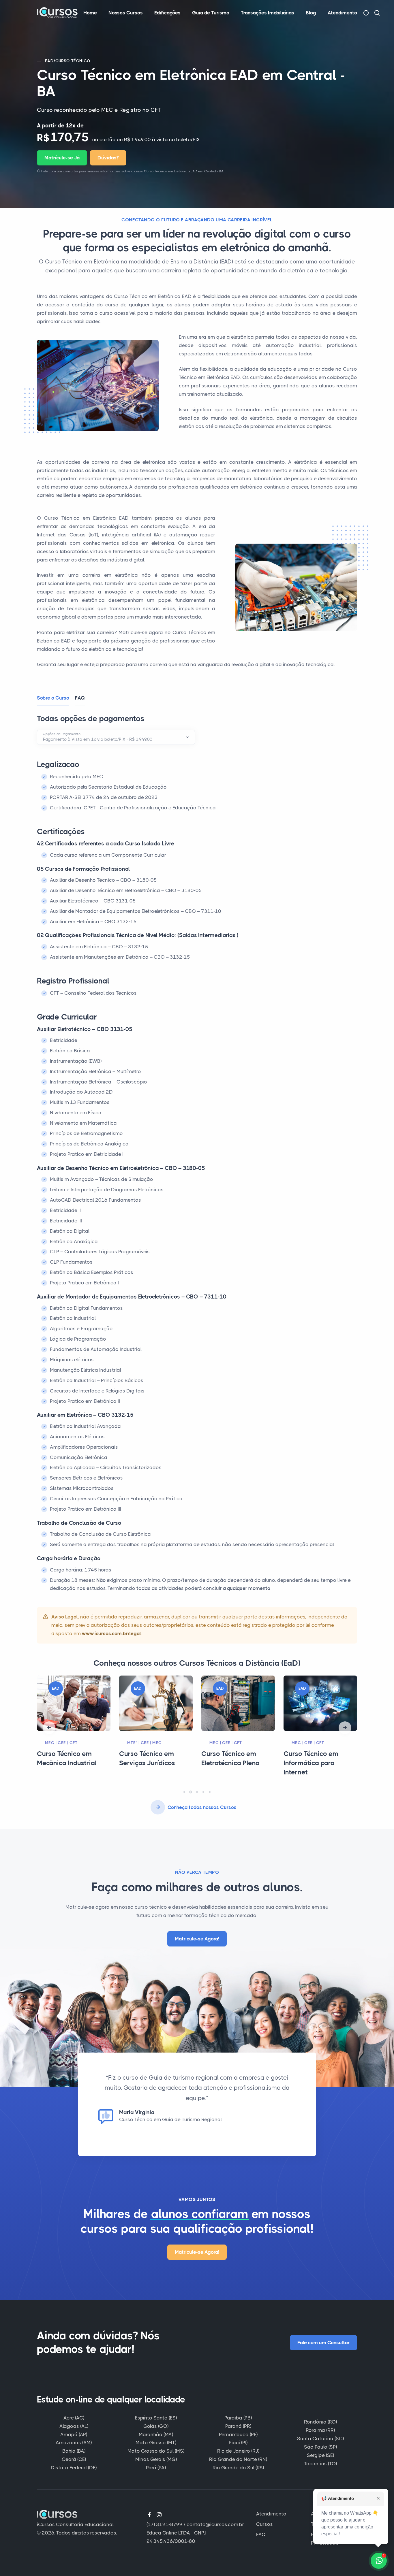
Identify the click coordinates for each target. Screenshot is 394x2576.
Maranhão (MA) (156, 2434)
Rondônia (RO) (320, 2422)
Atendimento (342, 13)
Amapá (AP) (74, 2434)
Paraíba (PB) (238, 2418)
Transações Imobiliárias (268, 13)
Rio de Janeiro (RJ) (238, 2451)
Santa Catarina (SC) (320, 2439)
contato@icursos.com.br (215, 2524)
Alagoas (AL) (74, 2426)
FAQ (261, 2534)
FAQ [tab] (80, 698)
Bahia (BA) (74, 2451)
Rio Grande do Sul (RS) (238, 2468)
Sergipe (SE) (320, 2455)
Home (90, 13)
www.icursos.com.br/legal (111, 1633)
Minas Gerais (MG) (156, 2459)
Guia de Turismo (211, 13)
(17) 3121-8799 (165, 2524)
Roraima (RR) (320, 2430)
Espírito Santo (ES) (156, 2418)
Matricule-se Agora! (197, 1939)
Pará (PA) (156, 2468)
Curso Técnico (73, 61)
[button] (49, 1728)
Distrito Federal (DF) (74, 2468)
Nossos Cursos (126, 13)
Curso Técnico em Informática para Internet (229, 1763)
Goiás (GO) (156, 2426)
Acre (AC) (74, 2418)
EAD (49, 61)
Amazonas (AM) (74, 2443)
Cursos (264, 2524)
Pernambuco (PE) (238, 2434)
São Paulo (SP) (320, 2447)
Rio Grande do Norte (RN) (238, 2459)
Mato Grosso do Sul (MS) (156, 2451)
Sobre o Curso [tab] (53, 698)
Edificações (167, 13)
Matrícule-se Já (62, 158)
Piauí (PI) (238, 2443)
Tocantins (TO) (320, 2464)
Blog (311, 13)
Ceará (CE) (74, 2459)
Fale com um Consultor (323, 2343)
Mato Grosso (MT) (156, 2443)
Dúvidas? (108, 158)
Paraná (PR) (238, 2426)
